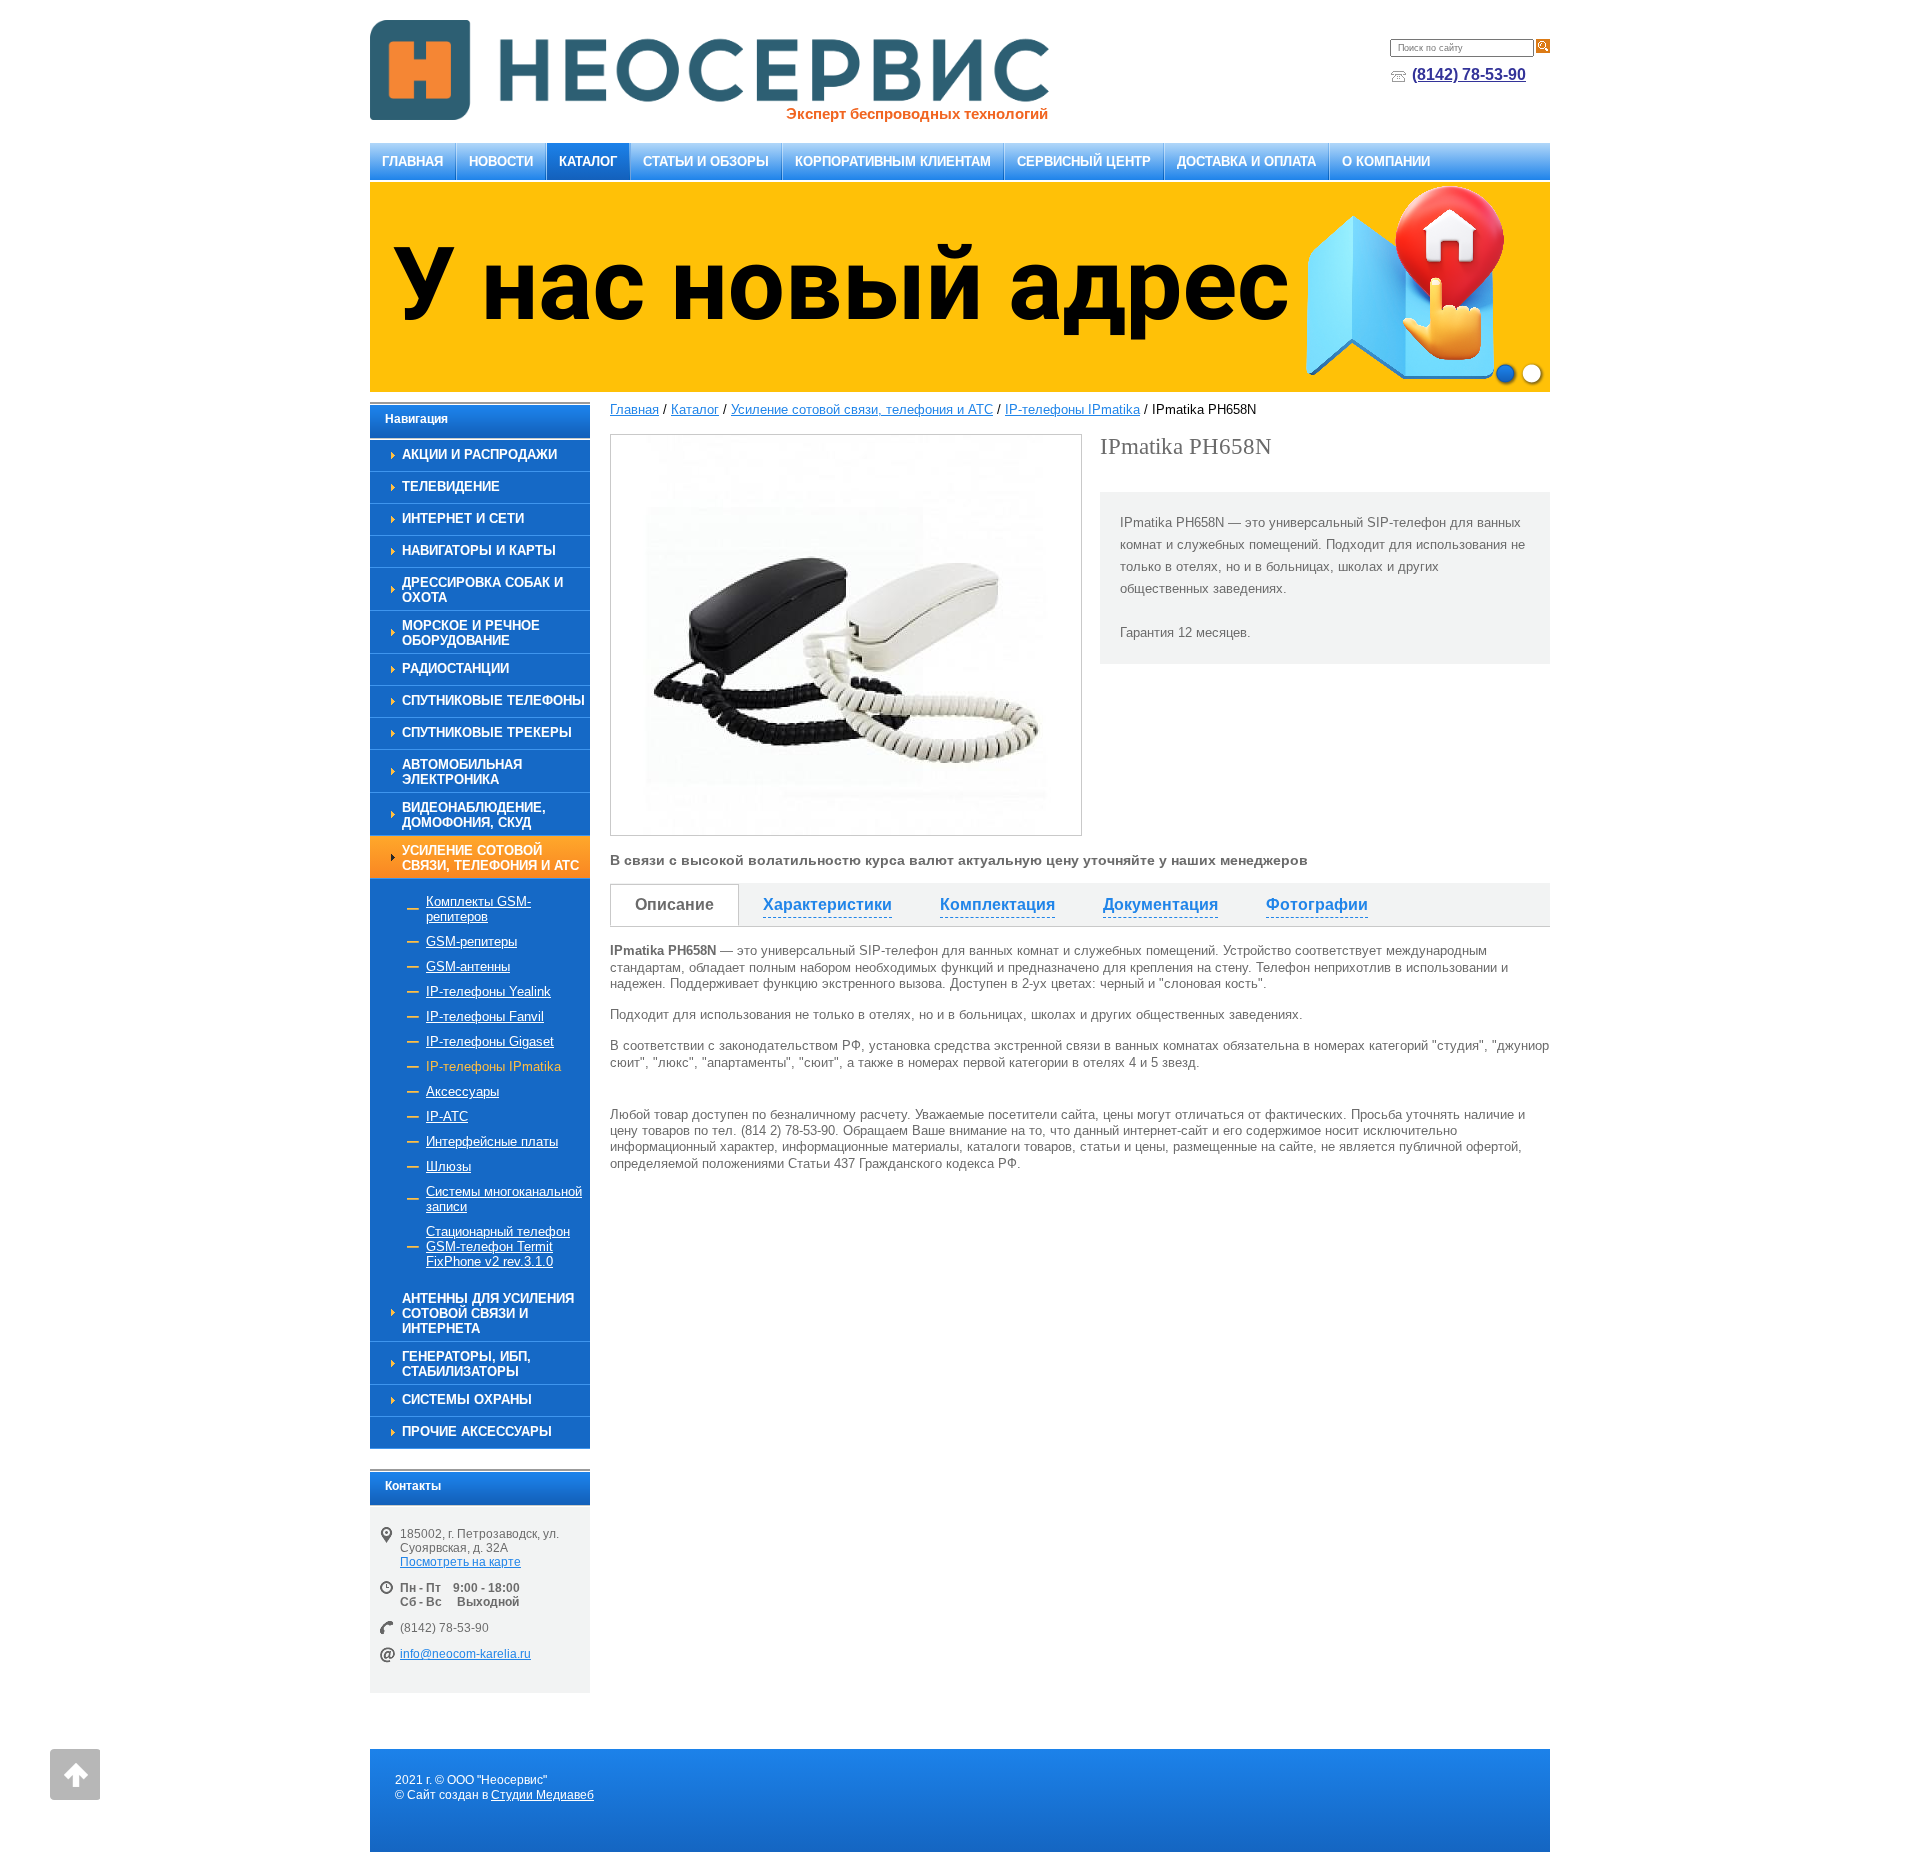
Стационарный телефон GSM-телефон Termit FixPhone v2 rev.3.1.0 (498, 1246)
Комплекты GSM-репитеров (478, 909)
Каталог (588, 161)
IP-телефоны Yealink (488, 991)
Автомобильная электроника (462, 772)
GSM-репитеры (471, 941)
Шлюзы (448, 1166)
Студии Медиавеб (542, 1795)
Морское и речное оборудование (471, 633)
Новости (501, 161)
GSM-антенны (468, 966)
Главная (412, 161)
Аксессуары (462, 1091)
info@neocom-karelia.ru (465, 1654)
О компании (1386, 161)
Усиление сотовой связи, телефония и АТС (490, 858)
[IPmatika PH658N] (846, 635)
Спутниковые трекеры (487, 732)
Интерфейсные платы (492, 1141)
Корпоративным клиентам (893, 161)
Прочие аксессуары (477, 1431)
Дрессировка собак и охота (482, 590)
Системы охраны (467, 1399)
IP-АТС (447, 1116)
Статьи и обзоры (706, 161)
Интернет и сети (463, 518)
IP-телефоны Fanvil (485, 1016)
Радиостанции (455, 668)
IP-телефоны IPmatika (493, 1066)
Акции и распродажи (479, 454)
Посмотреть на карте (460, 1562)
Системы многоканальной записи (504, 1199)
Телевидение (451, 486)
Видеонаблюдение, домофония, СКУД (474, 815)
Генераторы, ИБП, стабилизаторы (466, 1364)
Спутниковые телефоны (493, 700)
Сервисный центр (1084, 161)
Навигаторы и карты (479, 550)
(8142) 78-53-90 (1469, 74)
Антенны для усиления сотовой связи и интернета (488, 1313)
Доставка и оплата (1246, 161)
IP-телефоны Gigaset (490, 1041)
